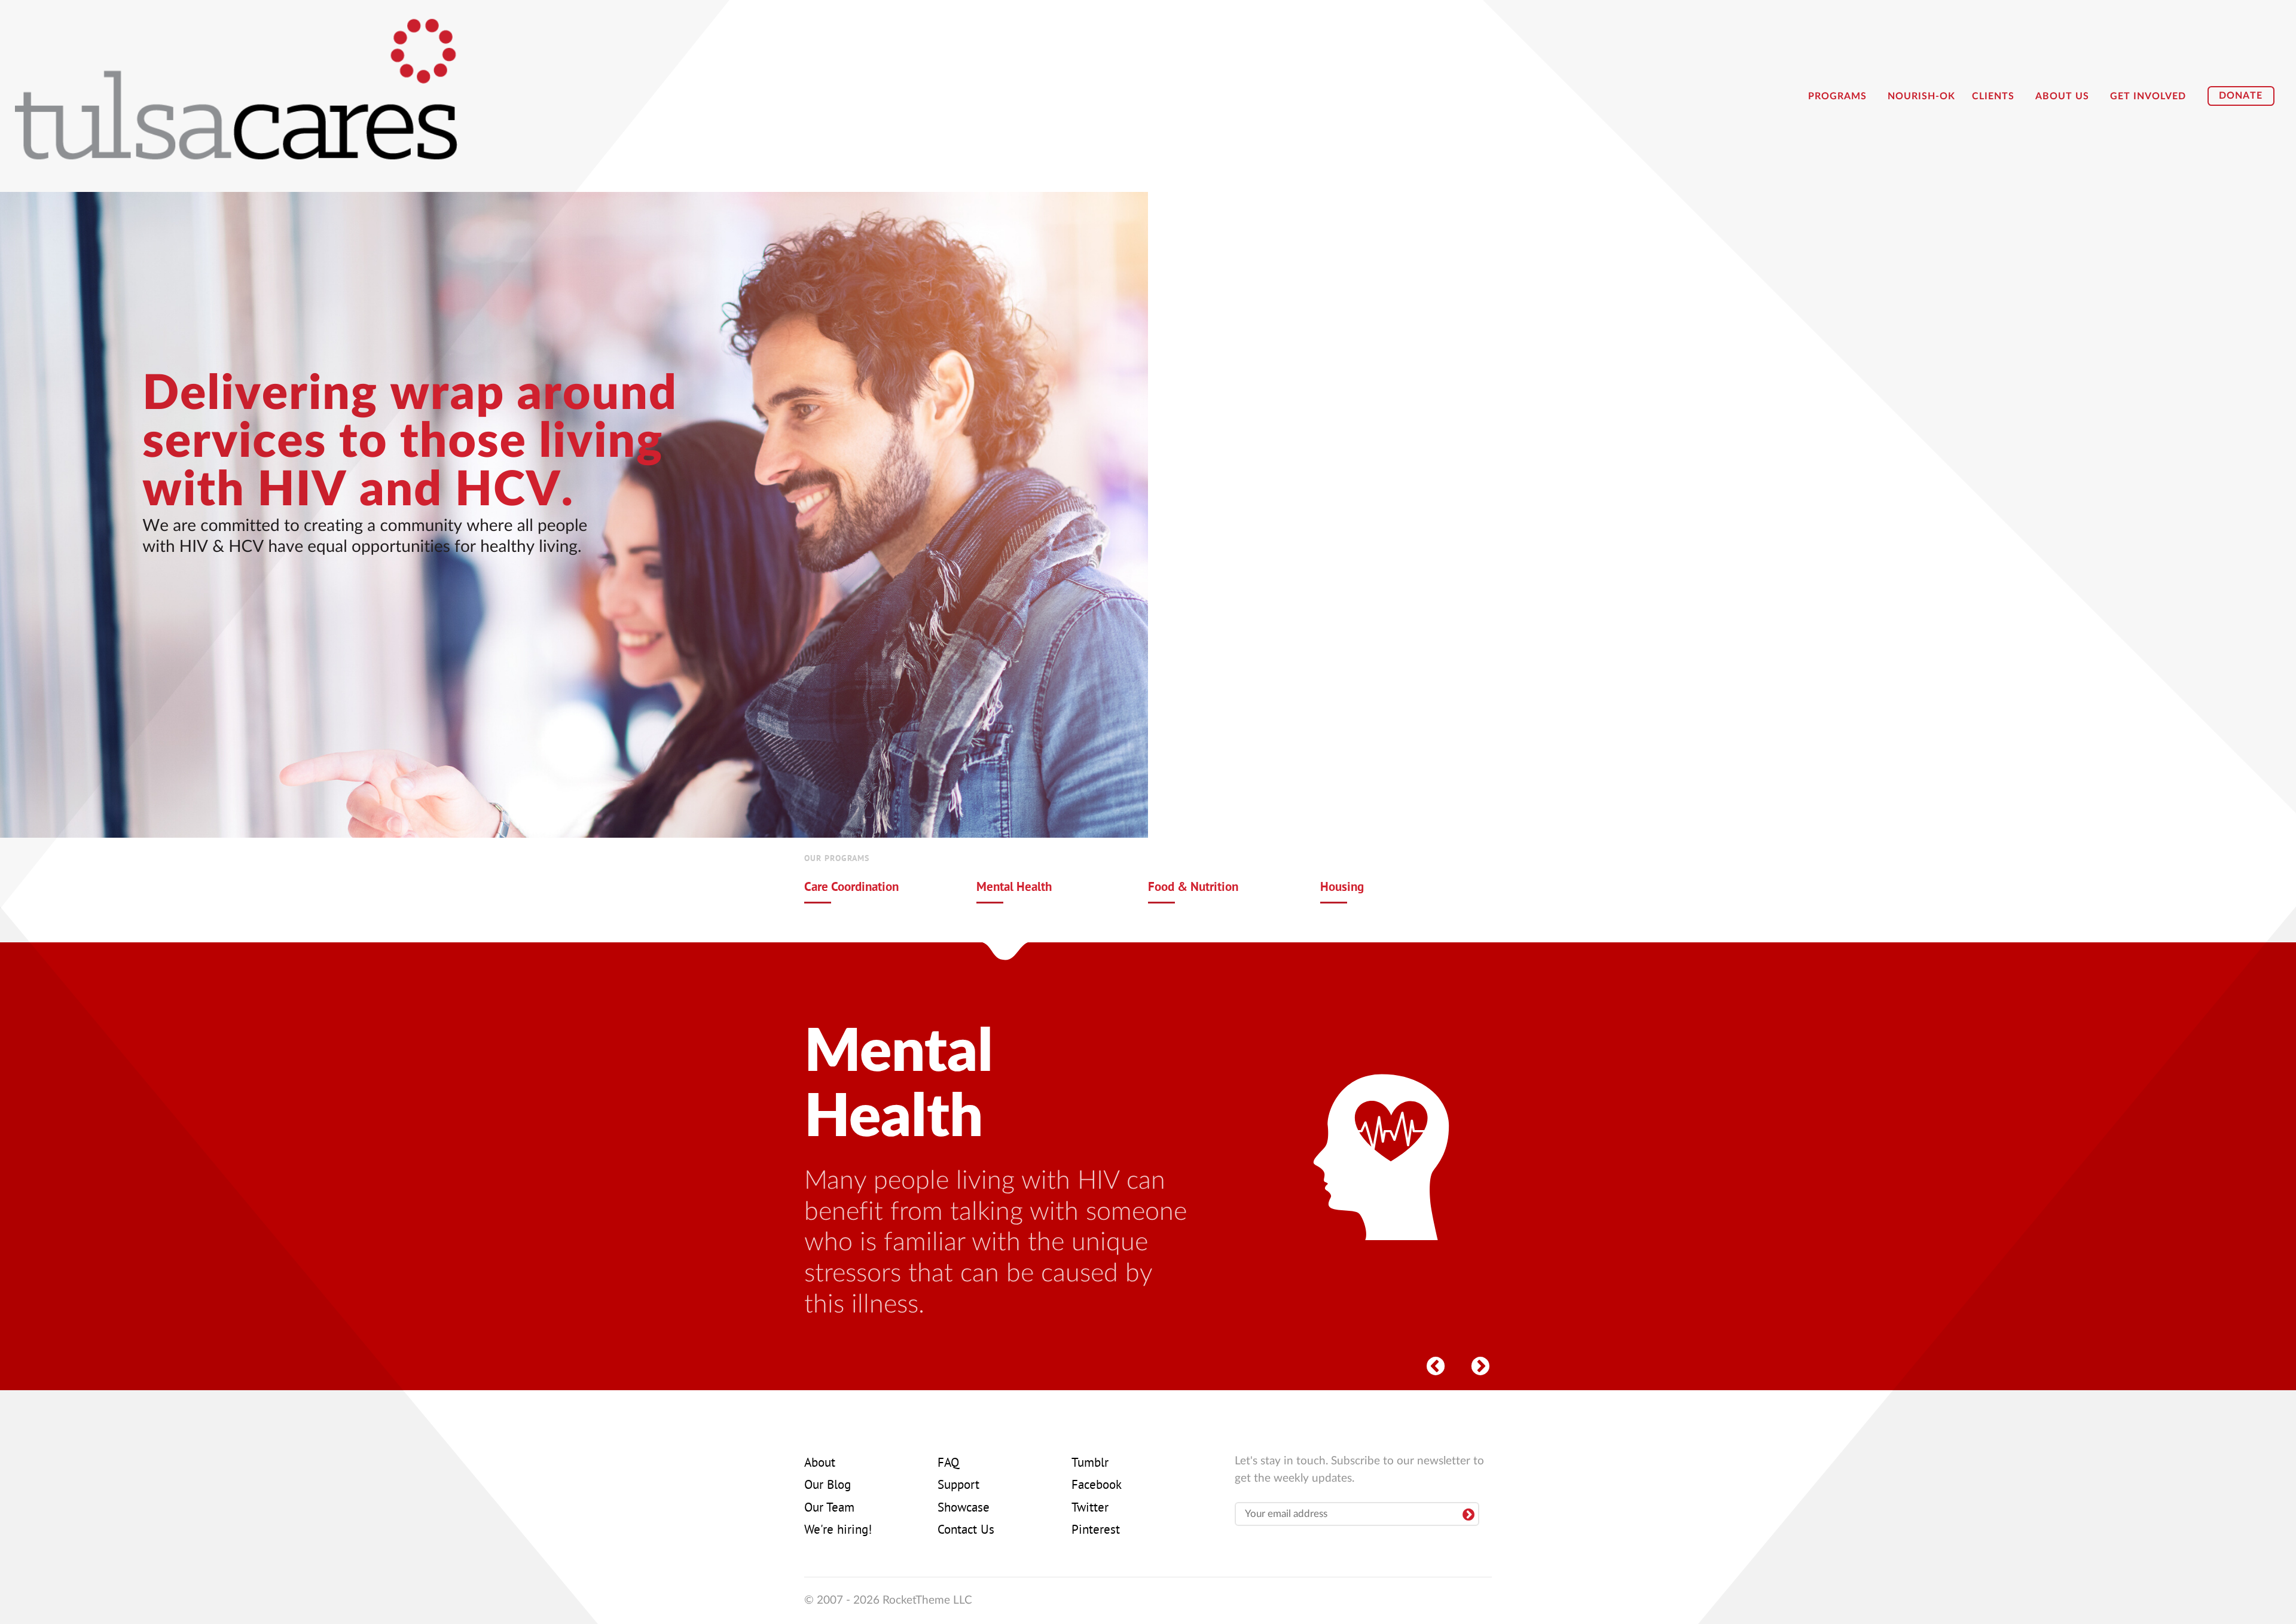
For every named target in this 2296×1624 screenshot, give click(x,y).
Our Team (829, 1509)
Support (958, 1486)
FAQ (948, 1464)
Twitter (1090, 1509)
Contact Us (966, 1531)
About (820, 1464)
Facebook (1097, 1486)
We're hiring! (838, 1531)
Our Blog (828, 1486)
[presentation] (1435, 1363)
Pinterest (1096, 1531)
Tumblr (1090, 1464)
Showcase (964, 1509)
